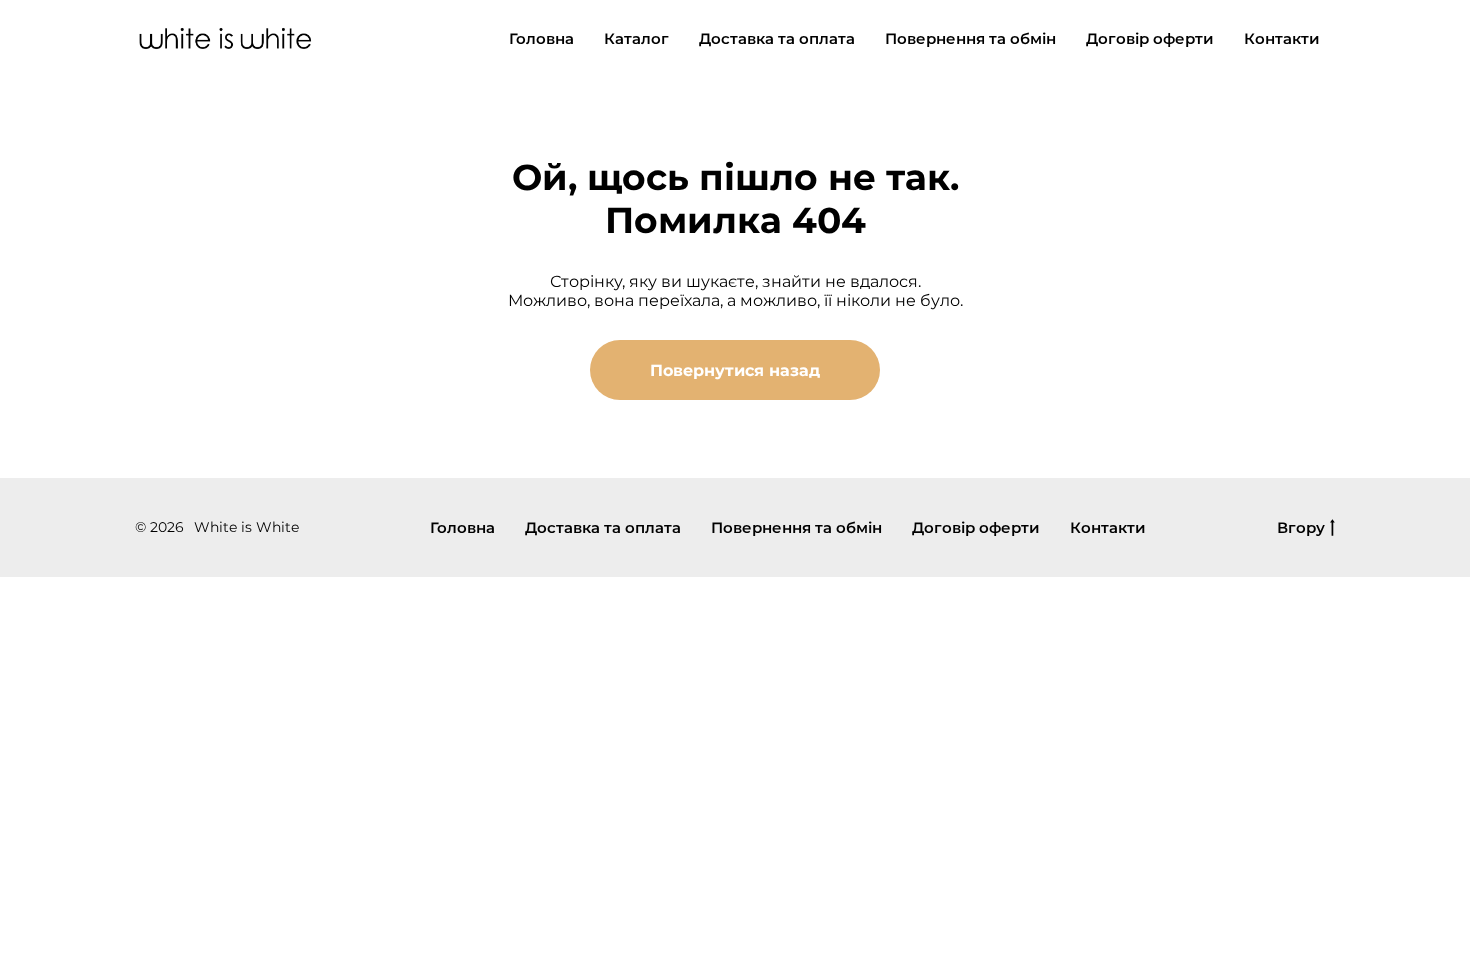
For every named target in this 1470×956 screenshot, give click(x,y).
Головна (541, 38)
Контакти (1282, 38)
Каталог (636, 38)
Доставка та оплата (777, 38)
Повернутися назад (735, 370)
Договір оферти (1150, 38)
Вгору (1301, 528)
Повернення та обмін (970, 38)
